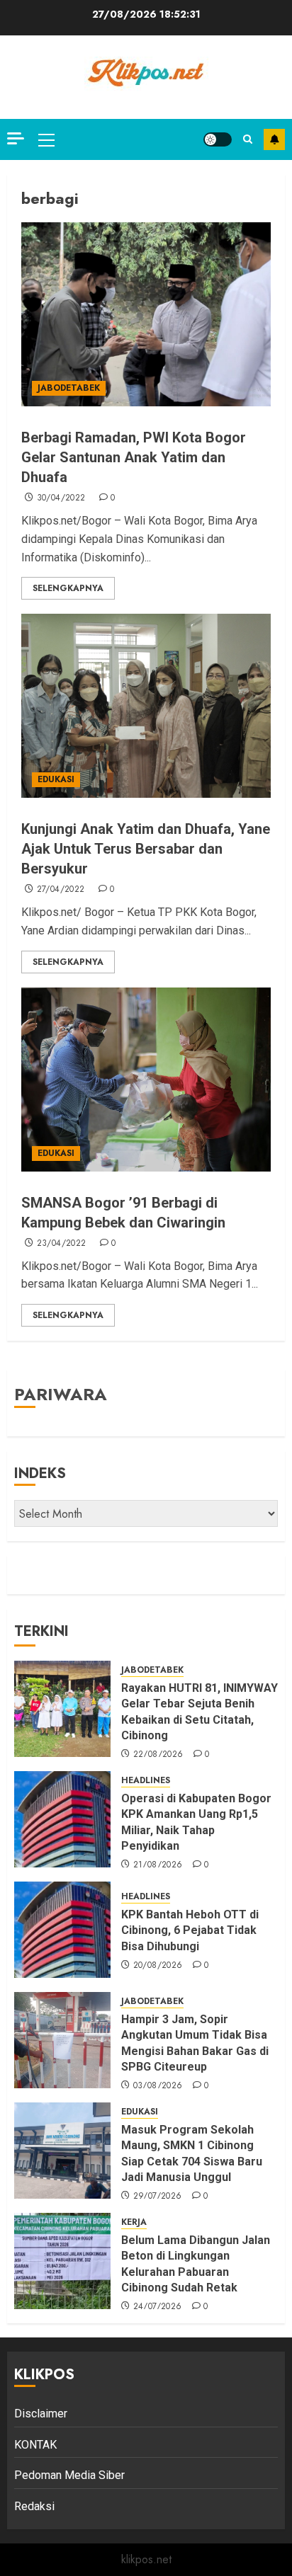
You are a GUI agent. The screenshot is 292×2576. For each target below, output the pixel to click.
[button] (46, 139)
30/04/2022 (61, 498)
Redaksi (34, 2506)
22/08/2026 (158, 1755)
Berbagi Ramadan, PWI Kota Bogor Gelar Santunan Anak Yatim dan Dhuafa (134, 457)
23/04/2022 (62, 1244)
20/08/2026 (158, 1966)
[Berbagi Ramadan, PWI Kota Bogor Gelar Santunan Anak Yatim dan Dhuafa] (146, 314)
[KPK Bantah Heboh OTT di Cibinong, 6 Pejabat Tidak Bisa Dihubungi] (62, 1930)
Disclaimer (41, 2414)
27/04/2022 (61, 890)
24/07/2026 (158, 2307)
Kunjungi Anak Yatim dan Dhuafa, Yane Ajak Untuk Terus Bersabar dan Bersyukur (146, 849)
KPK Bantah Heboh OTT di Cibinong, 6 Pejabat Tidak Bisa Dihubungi (190, 1930)
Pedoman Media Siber (69, 2475)
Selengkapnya (68, 588)
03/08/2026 (158, 2086)
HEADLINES (146, 1781)
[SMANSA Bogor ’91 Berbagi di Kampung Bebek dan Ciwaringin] (146, 1080)
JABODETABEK (69, 388)
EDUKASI (56, 779)
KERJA (134, 2222)
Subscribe (274, 139)
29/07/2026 (158, 2197)
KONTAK (35, 2445)
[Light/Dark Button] (218, 139)
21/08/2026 (158, 1865)
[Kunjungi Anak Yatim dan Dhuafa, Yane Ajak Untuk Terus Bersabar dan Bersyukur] (146, 706)
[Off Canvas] (16, 138)
